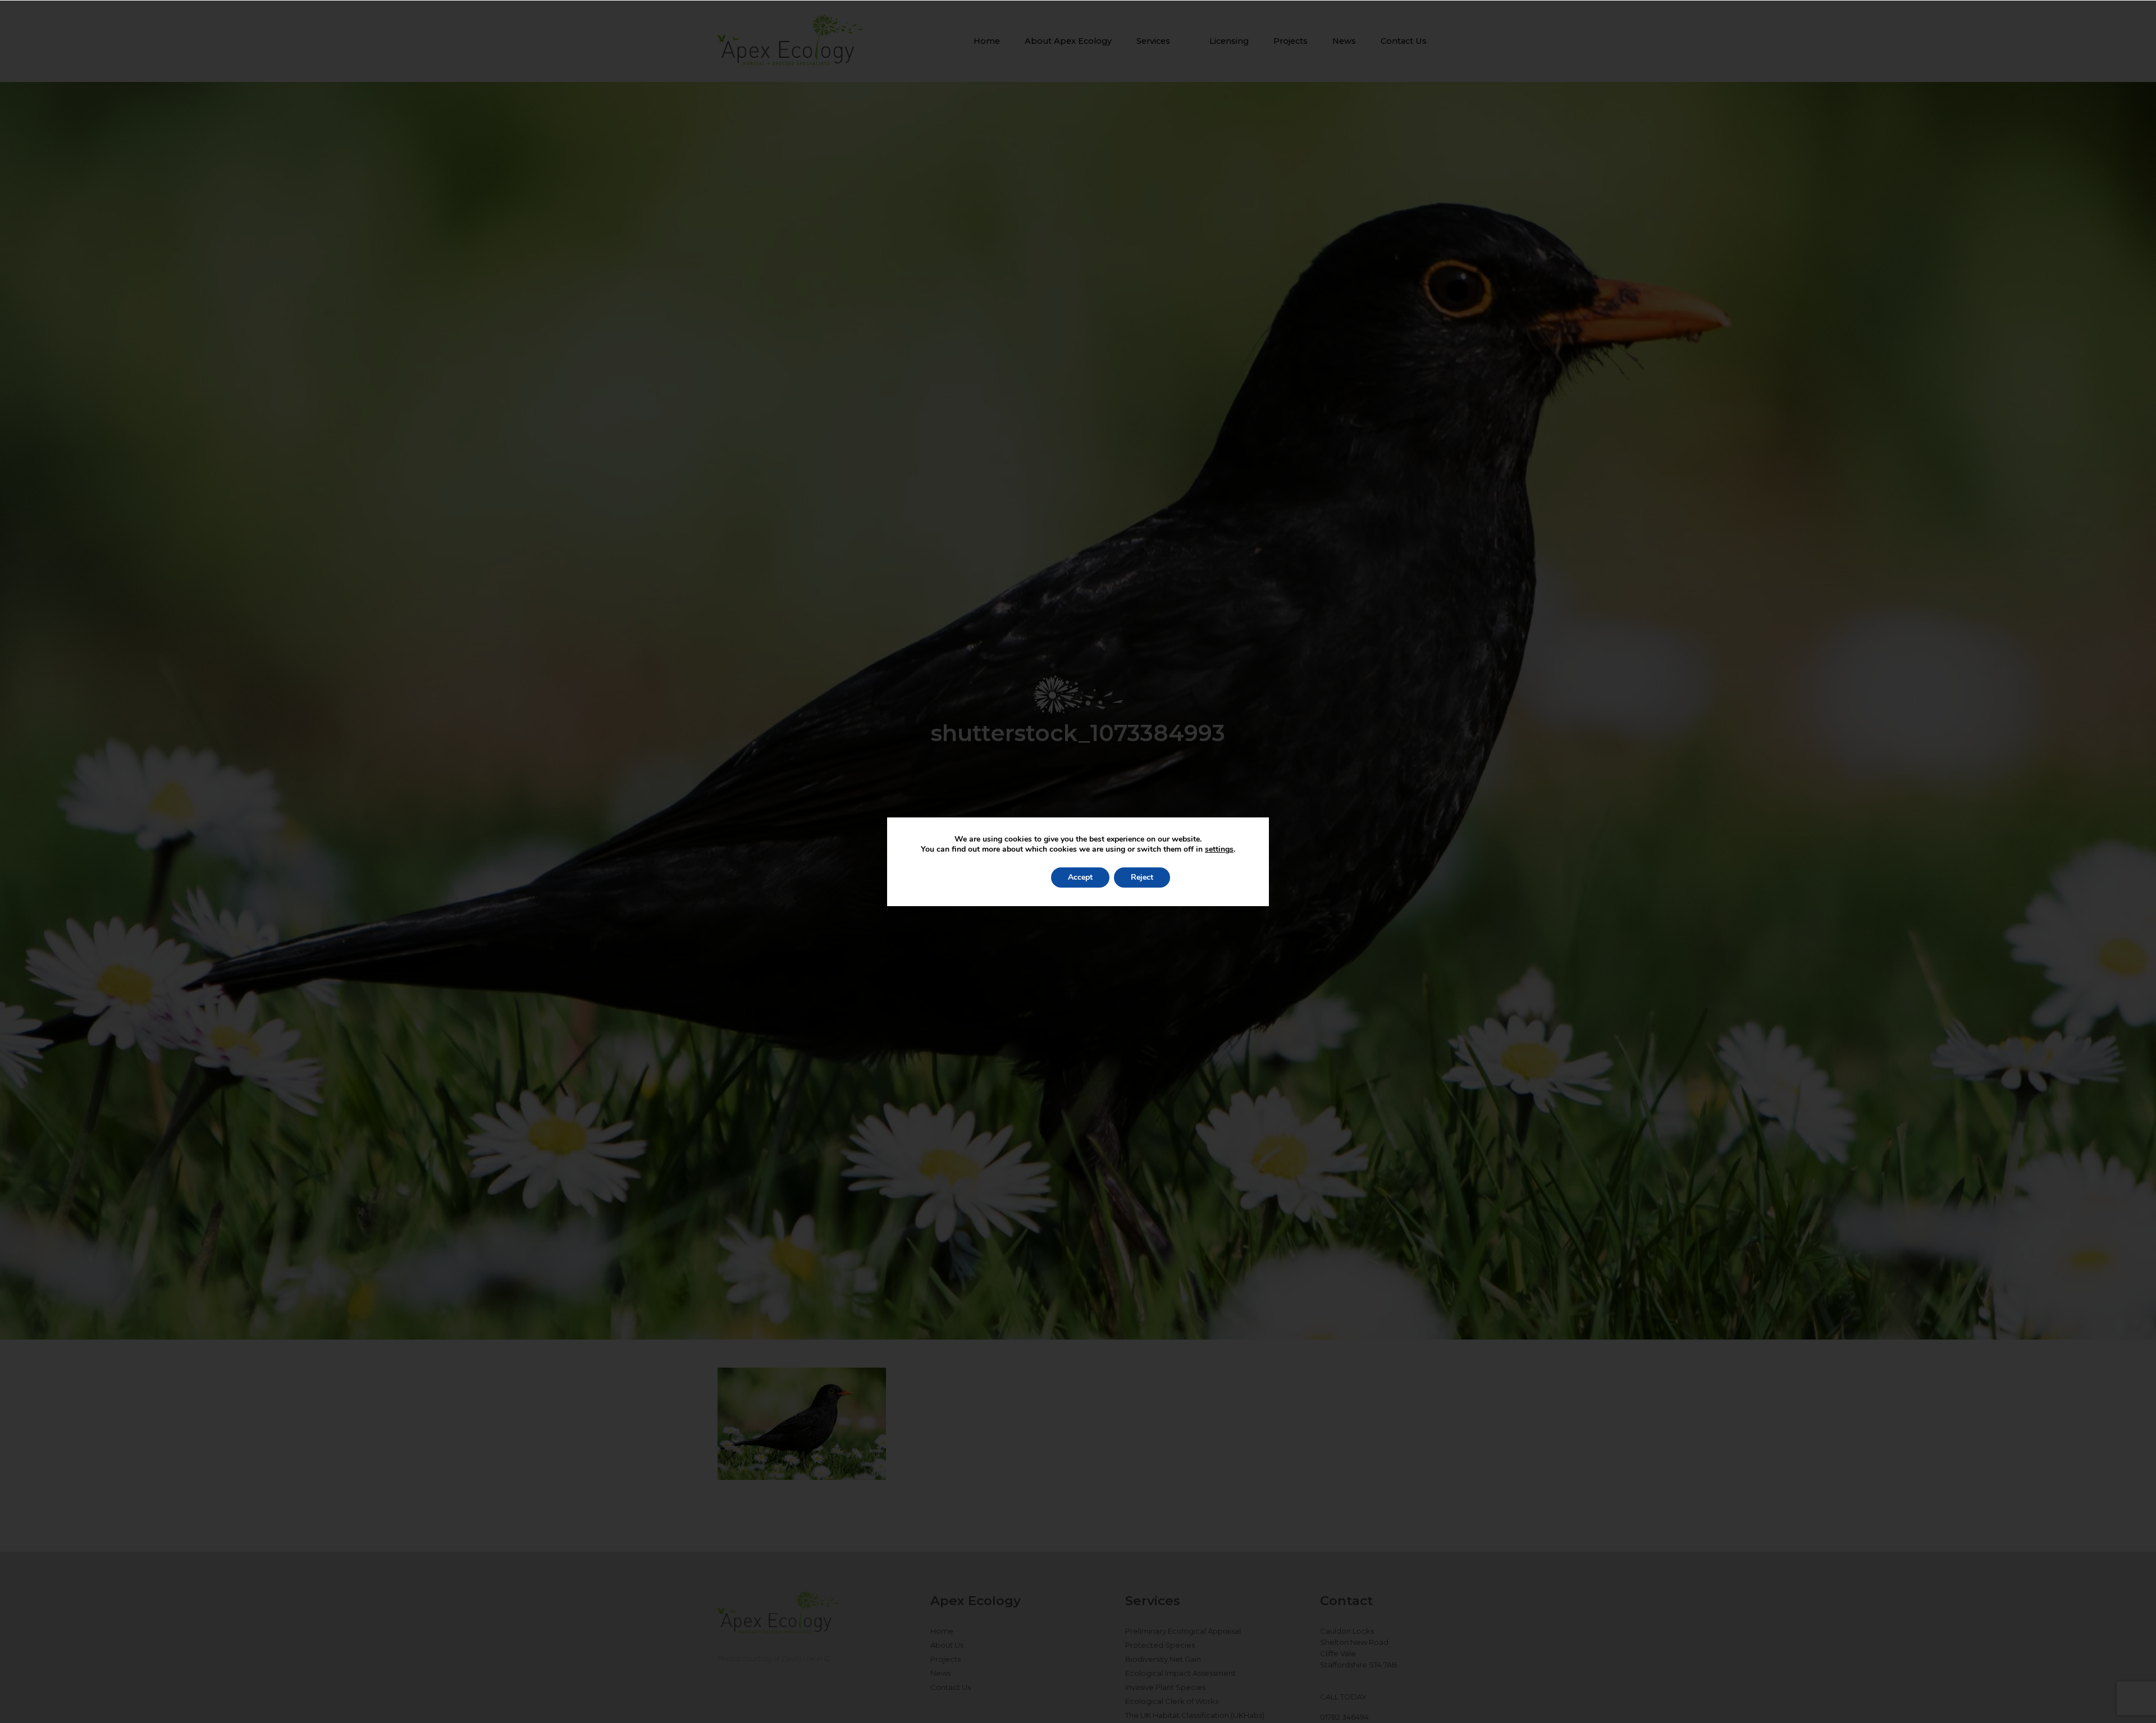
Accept (1080, 877)
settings (1219, 849)
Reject (1142, 877)
